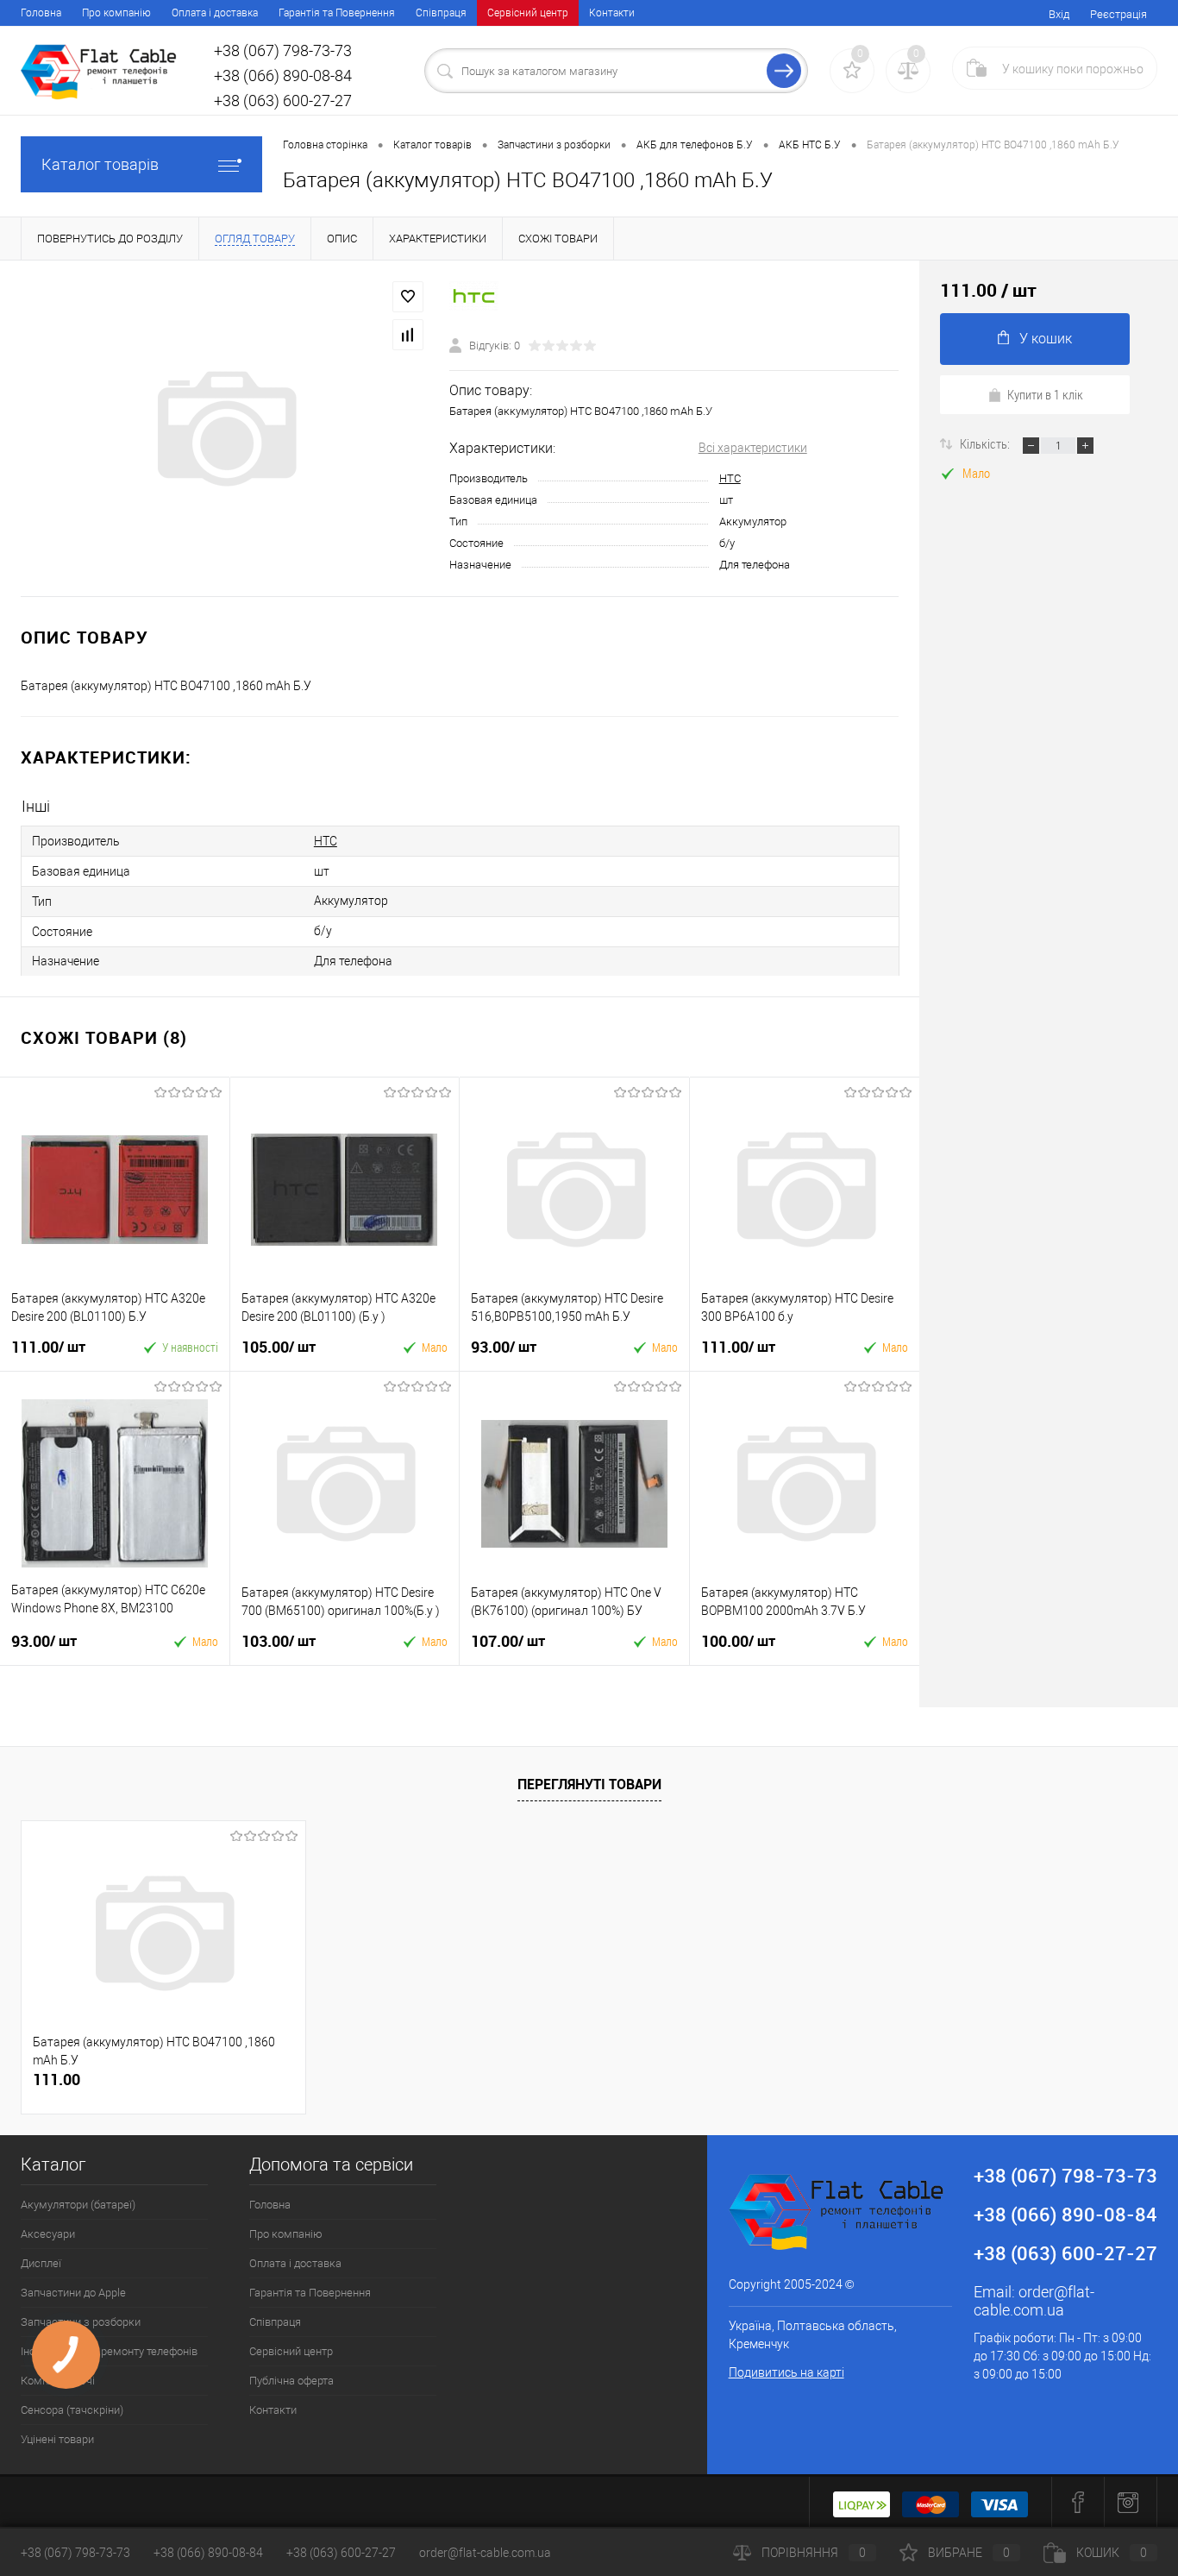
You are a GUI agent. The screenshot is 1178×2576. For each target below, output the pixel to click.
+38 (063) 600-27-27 (341, 2553)
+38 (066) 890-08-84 (208, 2553)
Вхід (1059, 14)
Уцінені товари (57, 2439)
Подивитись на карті (786, 2372)
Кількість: (986, 443)
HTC (730, 478)
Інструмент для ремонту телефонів (109, 2351)
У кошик (1046, 339)
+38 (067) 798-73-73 (75, 2553)
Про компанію (116, 13)
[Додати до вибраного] (408, 297)
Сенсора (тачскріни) (72, 2410)
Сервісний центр (528, 13)
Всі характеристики (753, 448)
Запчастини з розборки (81, 2322)
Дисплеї (41, 2263)
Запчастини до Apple (73, 2293)
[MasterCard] (930, 2503)
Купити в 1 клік (1045, 394)
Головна (41, 13)
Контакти (612, 13)
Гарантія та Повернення (337, 13)
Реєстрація (1118, 14)
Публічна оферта (291, 2381)
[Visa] (999, 2503)
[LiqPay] (862, 2503)
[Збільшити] (225, 429)
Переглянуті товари (589, 1784)
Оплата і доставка (215, 13)
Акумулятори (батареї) (78, 2205)
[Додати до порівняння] (408, 335)
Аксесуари (48, 2234)
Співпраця (441, 13)
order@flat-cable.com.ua (1034, 2301)
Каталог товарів (100, 164)
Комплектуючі (58, 2381)
